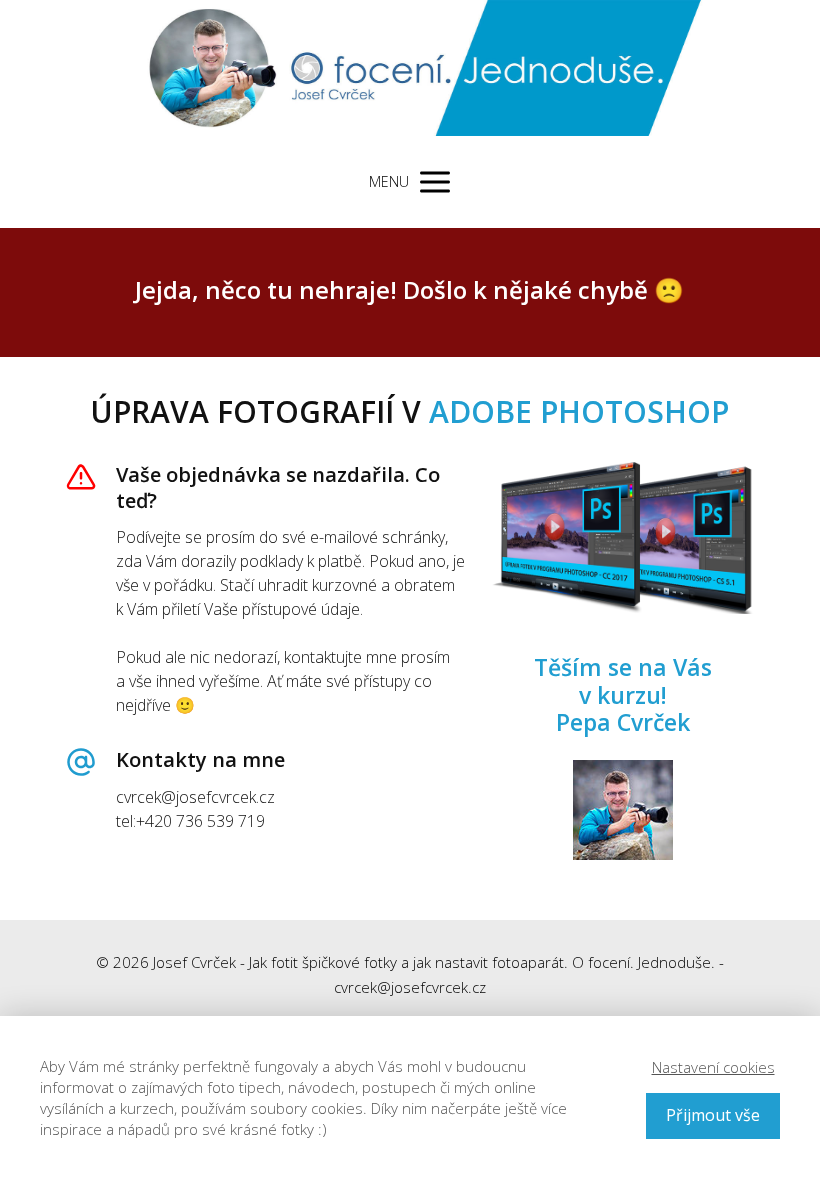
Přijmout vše (713, 1115)
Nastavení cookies (713, 1067)
